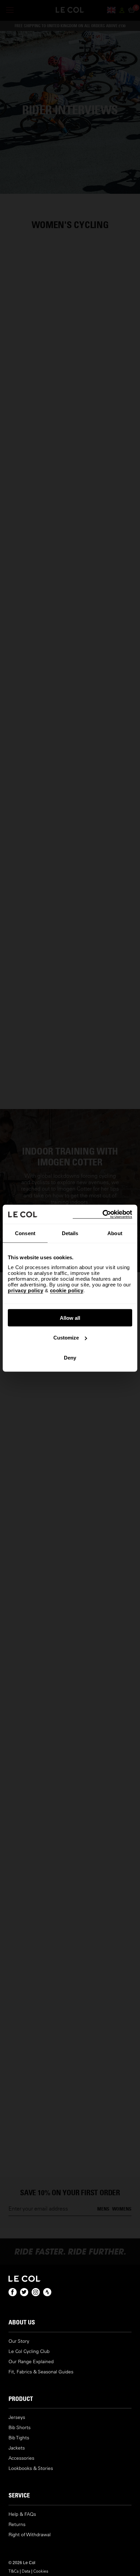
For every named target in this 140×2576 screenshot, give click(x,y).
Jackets (17, 2448)
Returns (17, 2524)
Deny (70, 1357)
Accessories (21, 2458)
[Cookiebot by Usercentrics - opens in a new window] (102, 1214)
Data (26, 2571)
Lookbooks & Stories (31, 2468)
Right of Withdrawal (30, 2535)
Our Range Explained (31, 2362)
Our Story (19, 2341)
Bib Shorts (20, 2428)
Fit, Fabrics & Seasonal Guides (41, 2372)
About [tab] (115, 1233)
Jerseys (17, 2417)
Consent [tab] (25, 1233)
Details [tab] (70, 1233)
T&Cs (14, 2571)
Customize (66, 1338)
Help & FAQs (22, 2514)
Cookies (41, 2571)
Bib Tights (19, 2438)
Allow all (70, 1318)
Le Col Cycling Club (29, 2351)
